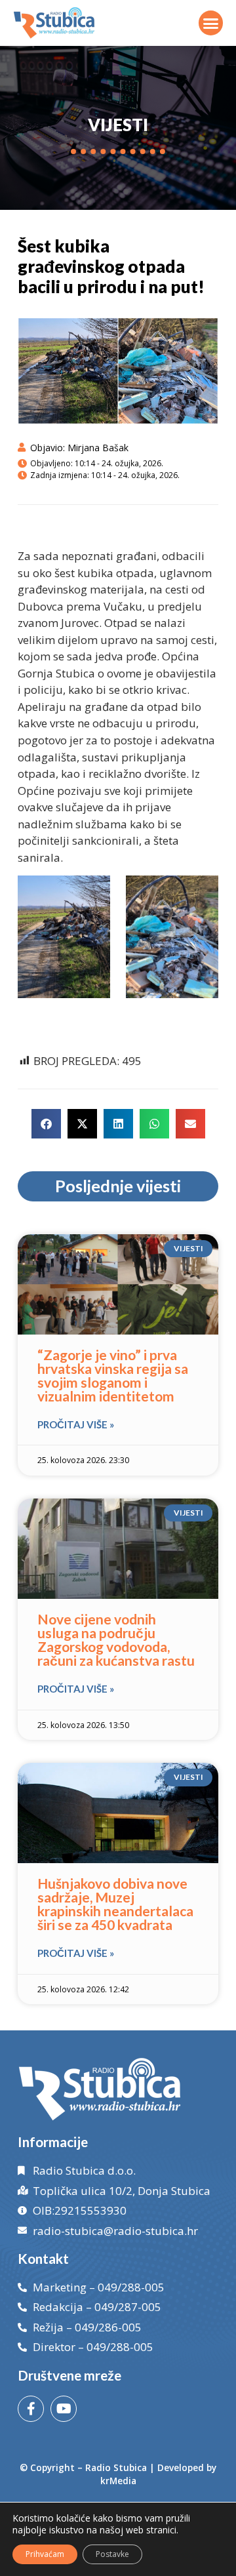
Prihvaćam (45, 2554)
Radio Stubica (116, 2467)
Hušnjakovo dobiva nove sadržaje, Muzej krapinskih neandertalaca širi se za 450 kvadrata (115, 1904)
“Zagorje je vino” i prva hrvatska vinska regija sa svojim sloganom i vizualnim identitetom (113, 1375)
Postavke (112, 2554)
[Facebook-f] (31, 2409)
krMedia (118, 2481)
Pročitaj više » (76, 1424)
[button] (211, 23)
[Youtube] (64, 2409)
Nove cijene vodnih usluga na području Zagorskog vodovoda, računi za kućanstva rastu (116, 1640)
